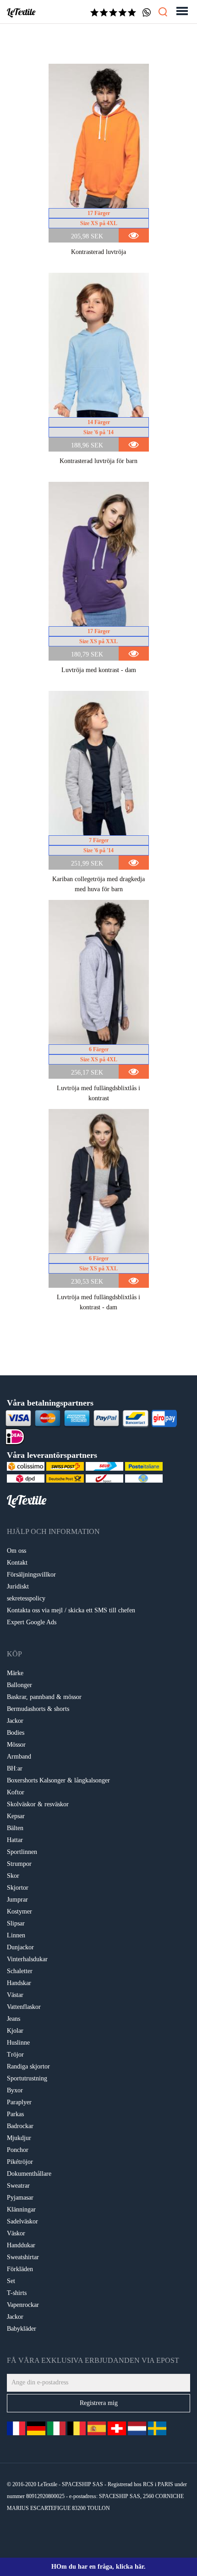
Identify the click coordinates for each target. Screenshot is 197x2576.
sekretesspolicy (26, 1598)
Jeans (14, 2019)
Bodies (16, 1733)
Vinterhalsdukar (27, 1959)
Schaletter (20, 1971)
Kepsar (16, 1816)
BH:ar (15, 1768)
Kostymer (19, 1911)
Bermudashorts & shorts (38, 1709)
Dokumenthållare (29, 2174)
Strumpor (19, 1864)
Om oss (16, 1551)
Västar (15, 1995)
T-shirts (17, 2293)
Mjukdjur (19, 2138)
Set (11, 2281)
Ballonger (19, 1685)
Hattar (15, 1840)
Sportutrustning (27, 2078)
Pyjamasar (20, 2198)
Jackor (15, 1721)
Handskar (19, 1983)
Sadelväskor (22, 2221)
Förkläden (20, 2269)
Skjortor (18, 1888)
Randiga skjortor (28, 2066)
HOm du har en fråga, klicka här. (98, 2567)
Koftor (16, 1792)
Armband (19, 1757)
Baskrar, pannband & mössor (44, 1697)
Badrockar (20, 2126)
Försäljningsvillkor (31, 1575)
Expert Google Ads (32, 1622)
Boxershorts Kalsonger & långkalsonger (58, 1780)
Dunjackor (20, 1947)
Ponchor (18, 2150)
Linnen (16, 1935)
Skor (13, 1876)
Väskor (16, 2233)
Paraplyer (19, 2102)
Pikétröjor (20, 2162)
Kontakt (17, 1563)
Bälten (15, 1828)
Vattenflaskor (24, 2007)
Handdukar (21, 2245)
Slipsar (16, 1923)
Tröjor (15, 2055)
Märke (15, 1673)
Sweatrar (18, 2186)
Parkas (15, 2114)
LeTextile (21, 12)
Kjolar (15, 2031)
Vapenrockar (23, 2305)
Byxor (15, 2090)
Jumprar (17, 1900)
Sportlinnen (22, 1852)
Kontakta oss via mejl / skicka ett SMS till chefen (71, 1610)
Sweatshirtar (23, 2257)
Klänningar (21, 2209)
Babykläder (22, 2329)
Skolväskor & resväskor (38, 1804)
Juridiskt (18, 1586)
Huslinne (18, 2043)
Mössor (16, 1745)
